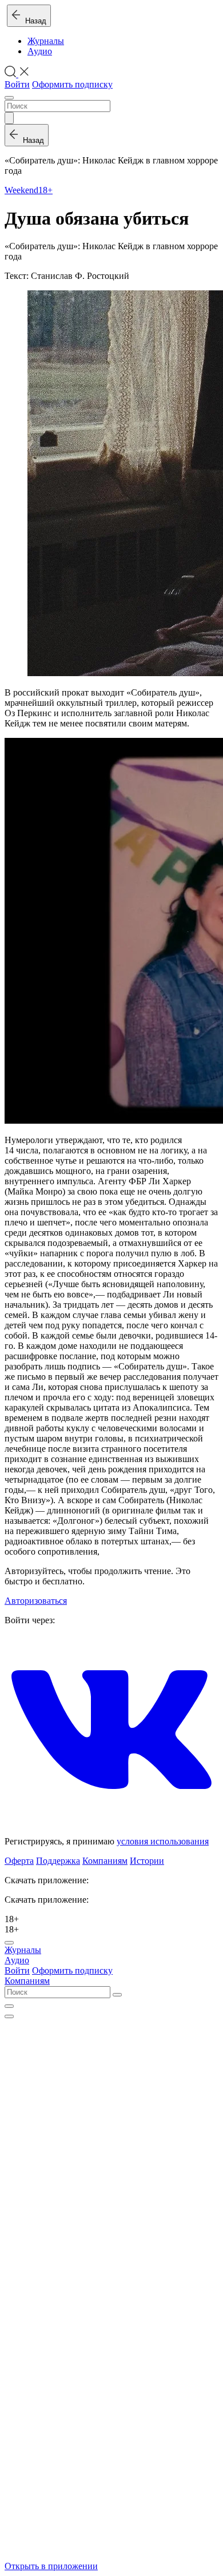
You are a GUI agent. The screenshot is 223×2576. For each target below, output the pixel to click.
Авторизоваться (36, 1601)
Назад (33, 21)
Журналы (46, 41)
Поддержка (58, 1861)
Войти (17, 84)
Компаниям (105, 1861)
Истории (147, 1861)
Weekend (21, 190)
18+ (45, 190)
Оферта (19, 1861)
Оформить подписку (72, 84)
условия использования (163, 1841)
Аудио (40, 51)
